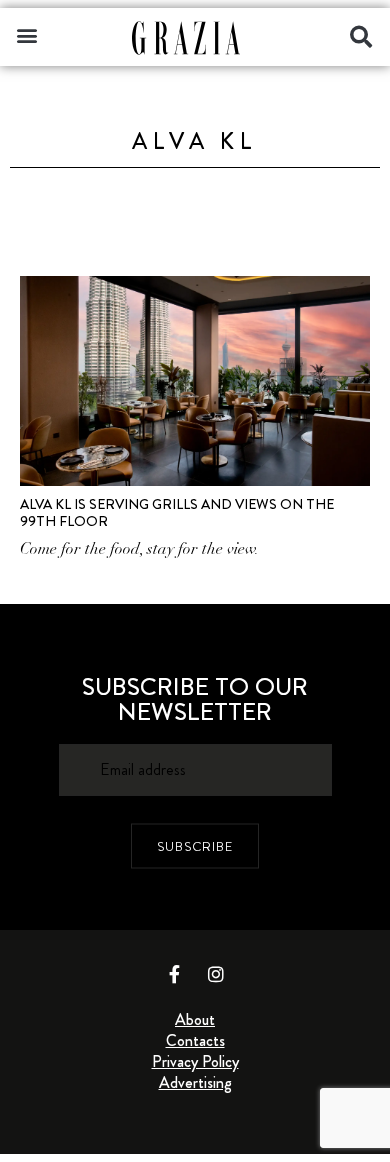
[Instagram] (216, 974)
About (195, 1019)
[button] (26, 34)
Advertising (195, 1082)
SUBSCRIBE (195, 845)
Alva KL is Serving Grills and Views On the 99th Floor (177, 512)
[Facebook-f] (175, 974)
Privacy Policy (195, 1061)
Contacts (195, 1040)
